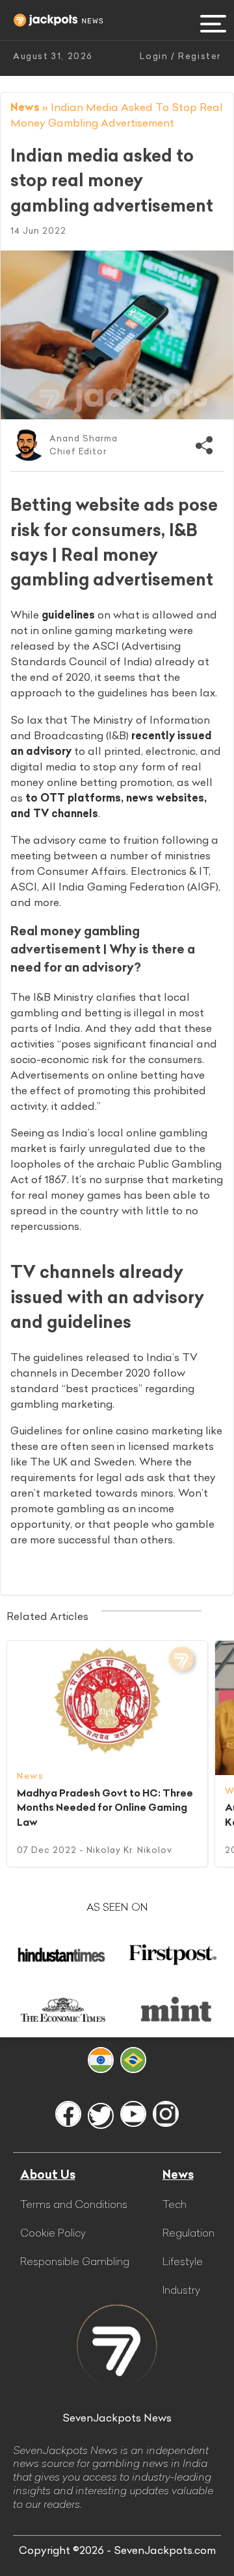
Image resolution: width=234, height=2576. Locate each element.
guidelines (68, 615)
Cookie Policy (53, 2233)
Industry (181, 2290)
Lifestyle (183, 2261)
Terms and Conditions (74, 2204)
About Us (48, 2175)
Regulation (188, 2233)
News (25, 107)
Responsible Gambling (75, 2261)
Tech (175, 2204)
